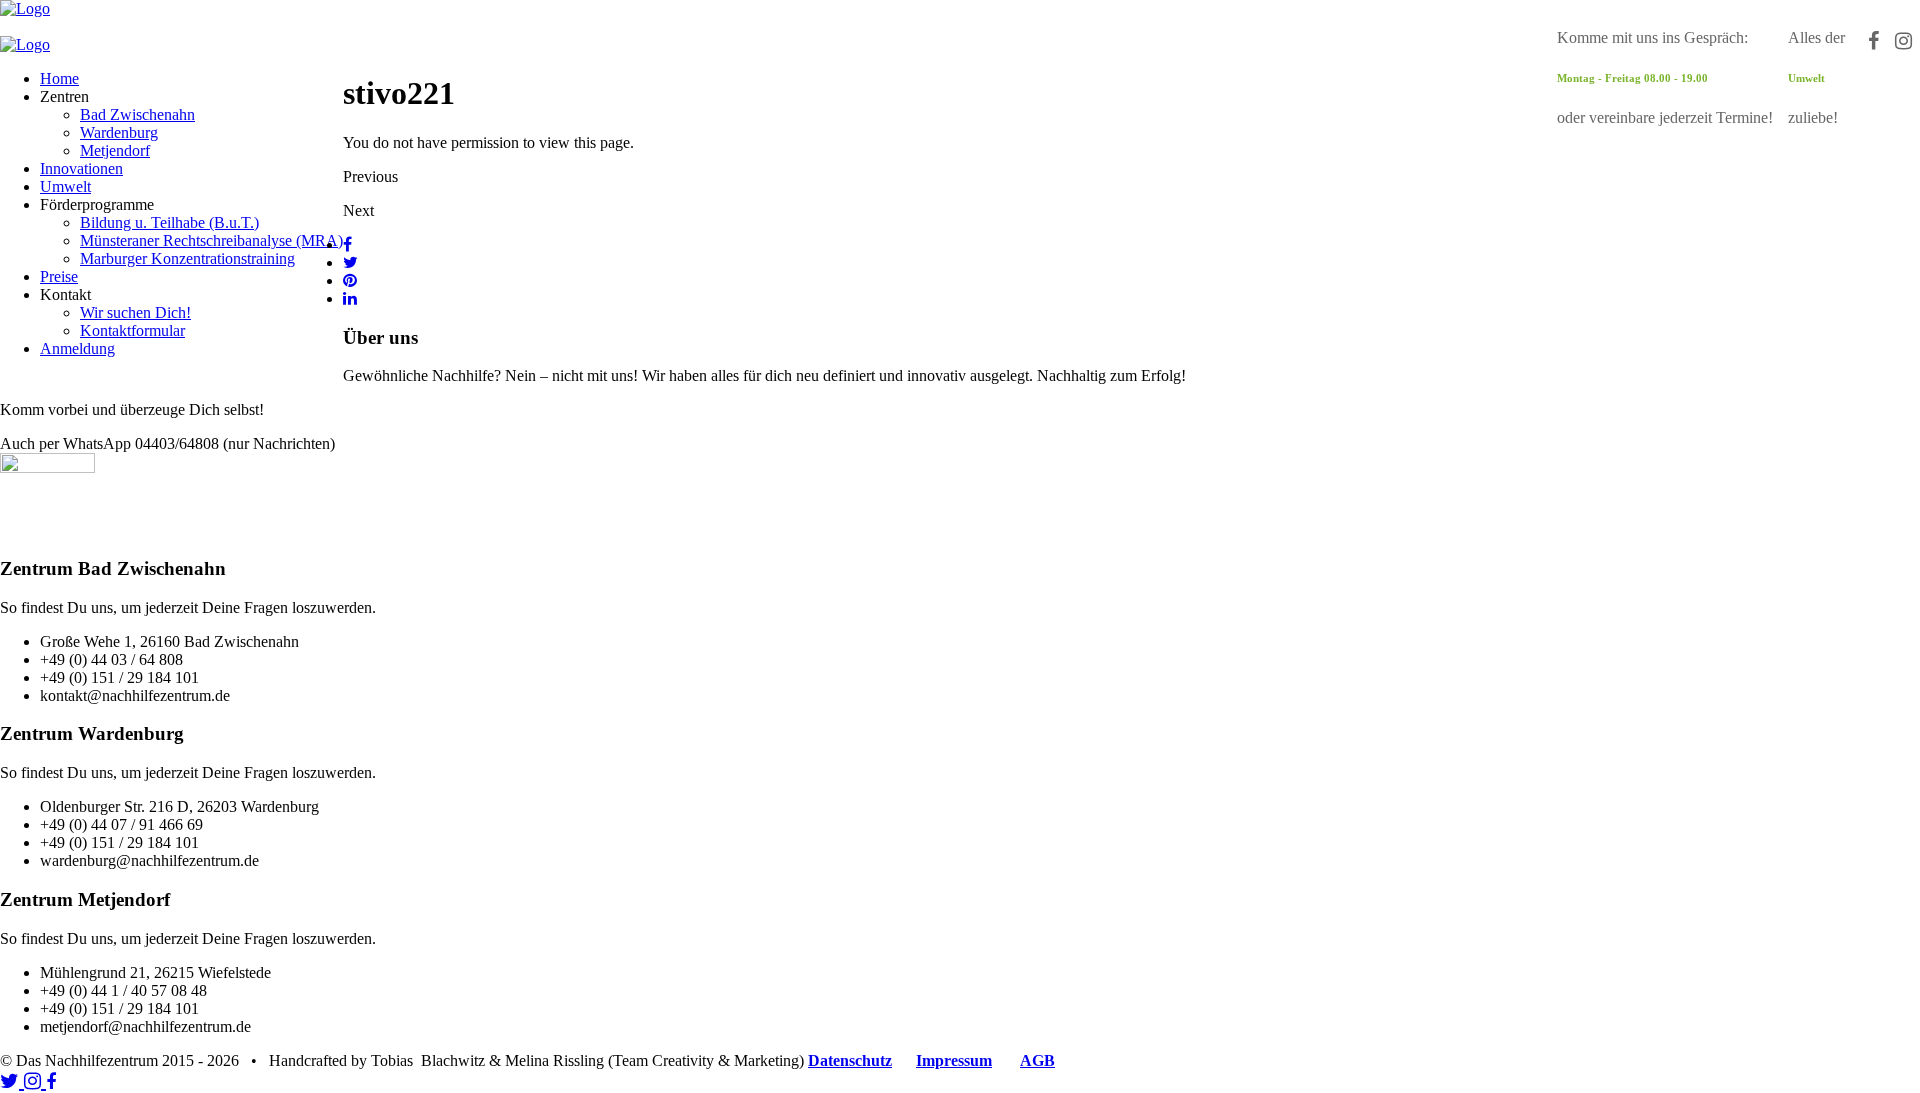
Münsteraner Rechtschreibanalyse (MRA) (211, 240)
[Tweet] (350, 262)
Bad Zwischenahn (137, 114)
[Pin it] (350, 280)
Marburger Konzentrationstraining (187, 258)
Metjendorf (115, 150)
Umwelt (65, 186)
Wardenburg (119, 132)
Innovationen (81, 168)
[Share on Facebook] (347, 244)
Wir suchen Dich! (135, 312)
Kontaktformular (132, 330)
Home (59, 78)
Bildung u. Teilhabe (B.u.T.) (169, 222)
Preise (59, 276)
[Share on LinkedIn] (350, 298)
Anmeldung (77, 348)
